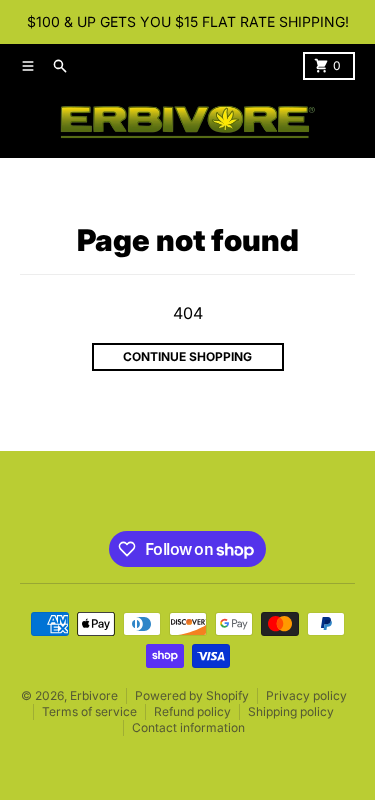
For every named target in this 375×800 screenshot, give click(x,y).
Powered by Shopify (192, 695)
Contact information (188, 727)
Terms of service (89, 711)
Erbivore (94, 695)
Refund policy (192, 711)
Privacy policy (306, 695)
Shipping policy (291, 711)
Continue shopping (187, 356)
